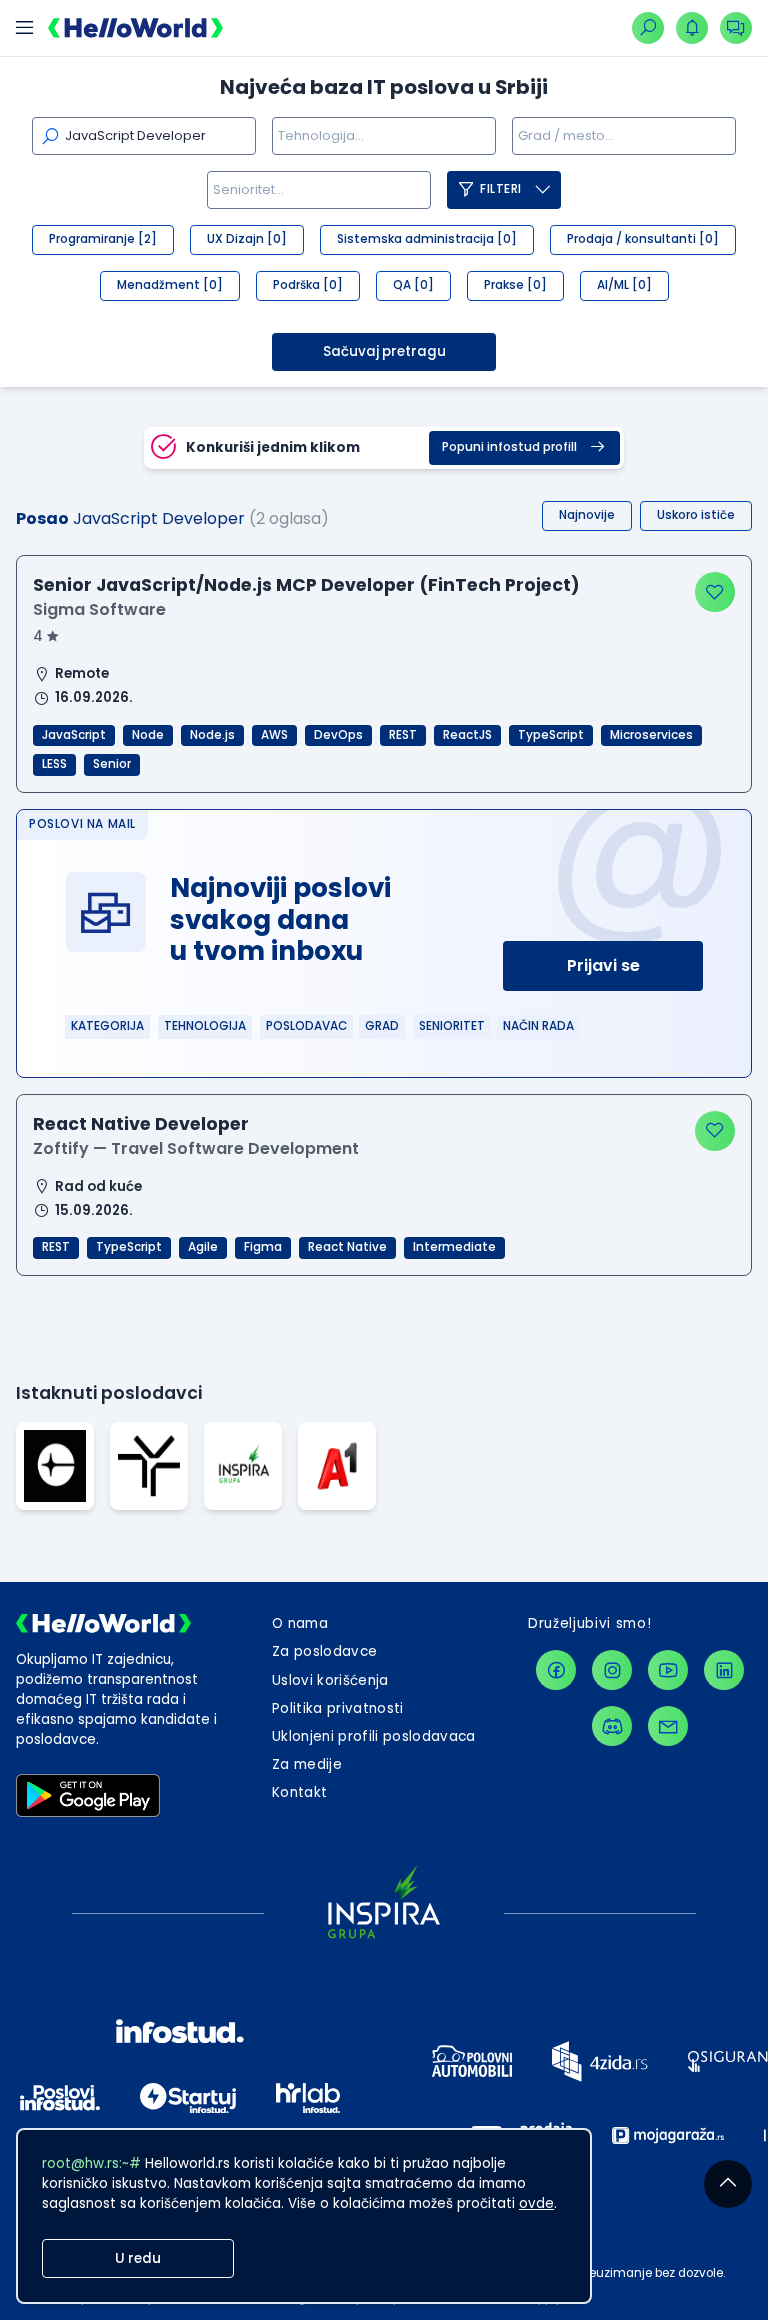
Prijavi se (603, 965)
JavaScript (74, 735)
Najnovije (587, 515)
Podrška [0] (308, 285)
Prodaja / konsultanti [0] (643, 239)
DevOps (338, 735)
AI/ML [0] (624, 285)
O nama (300, 1623)
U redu (138, 2258)
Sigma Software (99, 609)
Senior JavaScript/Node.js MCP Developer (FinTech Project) (306, 585)
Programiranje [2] (103, 239)
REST (403, 735)
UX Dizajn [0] (247, 239)
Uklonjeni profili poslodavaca (374, 1736)
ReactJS (467, 735)
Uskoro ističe (696, 515)
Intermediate (454, 1247)
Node (148, 735)
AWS (274, 735)
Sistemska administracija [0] (427, 239)
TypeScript (551, 735)
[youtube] (668, 1670)
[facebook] (556, 1670)
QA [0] (413, 285)
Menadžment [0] (170, 285)
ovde (536, 2203)
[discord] (612, 1726)
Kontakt (299, 1792)
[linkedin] (724, 1670)
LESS (54, 764)
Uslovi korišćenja (330, 1680)
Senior (112, 764)
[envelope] (668, 1726)
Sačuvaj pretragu (384, 351)
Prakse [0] (515, 285)
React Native (347, 1247)
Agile (203, 1247)
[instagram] (612, 1670)
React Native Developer (141, 1124)
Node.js (212, 735)
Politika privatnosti (338, 1708)
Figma (263, 1247)
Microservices (651, 735)
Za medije (307, 1764)
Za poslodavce (324, 1651)
